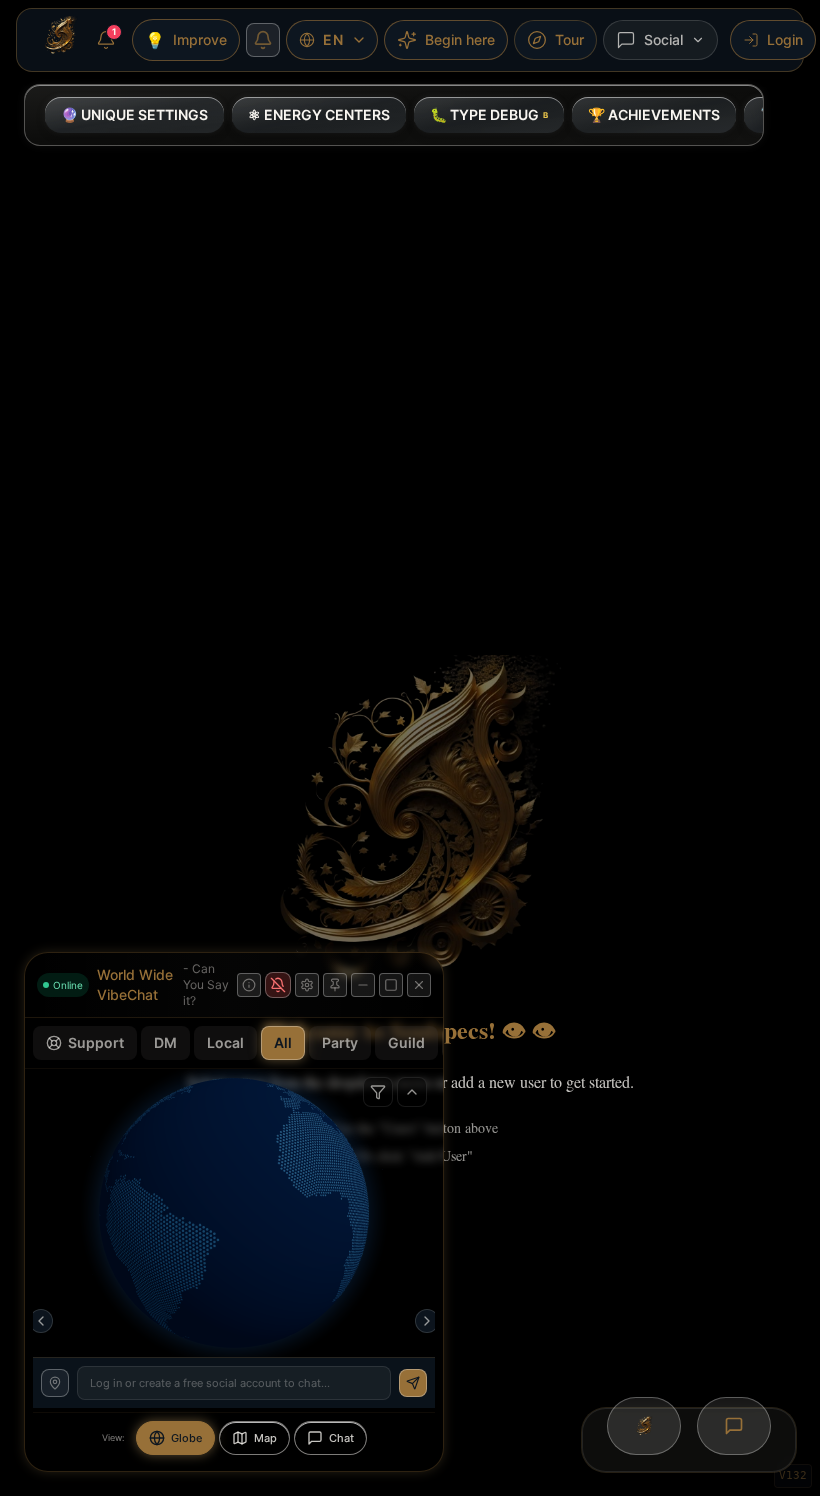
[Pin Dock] (335, 985)
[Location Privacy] (55, 1383)
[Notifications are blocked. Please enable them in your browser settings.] (278, 985)
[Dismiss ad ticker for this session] (402, 1317)
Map (265, 1438)
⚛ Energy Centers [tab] (319, 114)
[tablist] (394, 115)
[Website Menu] (60, 36)
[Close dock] (419, 985)
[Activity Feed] (412, 1092)
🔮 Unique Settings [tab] (134, 114)
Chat (341, 1438)
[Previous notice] (41, 1321)
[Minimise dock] (363, 985)
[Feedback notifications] (263, 40)
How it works (316, 1317)
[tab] (489, 115)
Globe (186, 1438)
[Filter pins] (378, 1092)
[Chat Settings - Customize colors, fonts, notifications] (307, 985)
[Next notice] (427, 1321)
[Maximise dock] (391, 985)
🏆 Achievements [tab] (654, 114)
